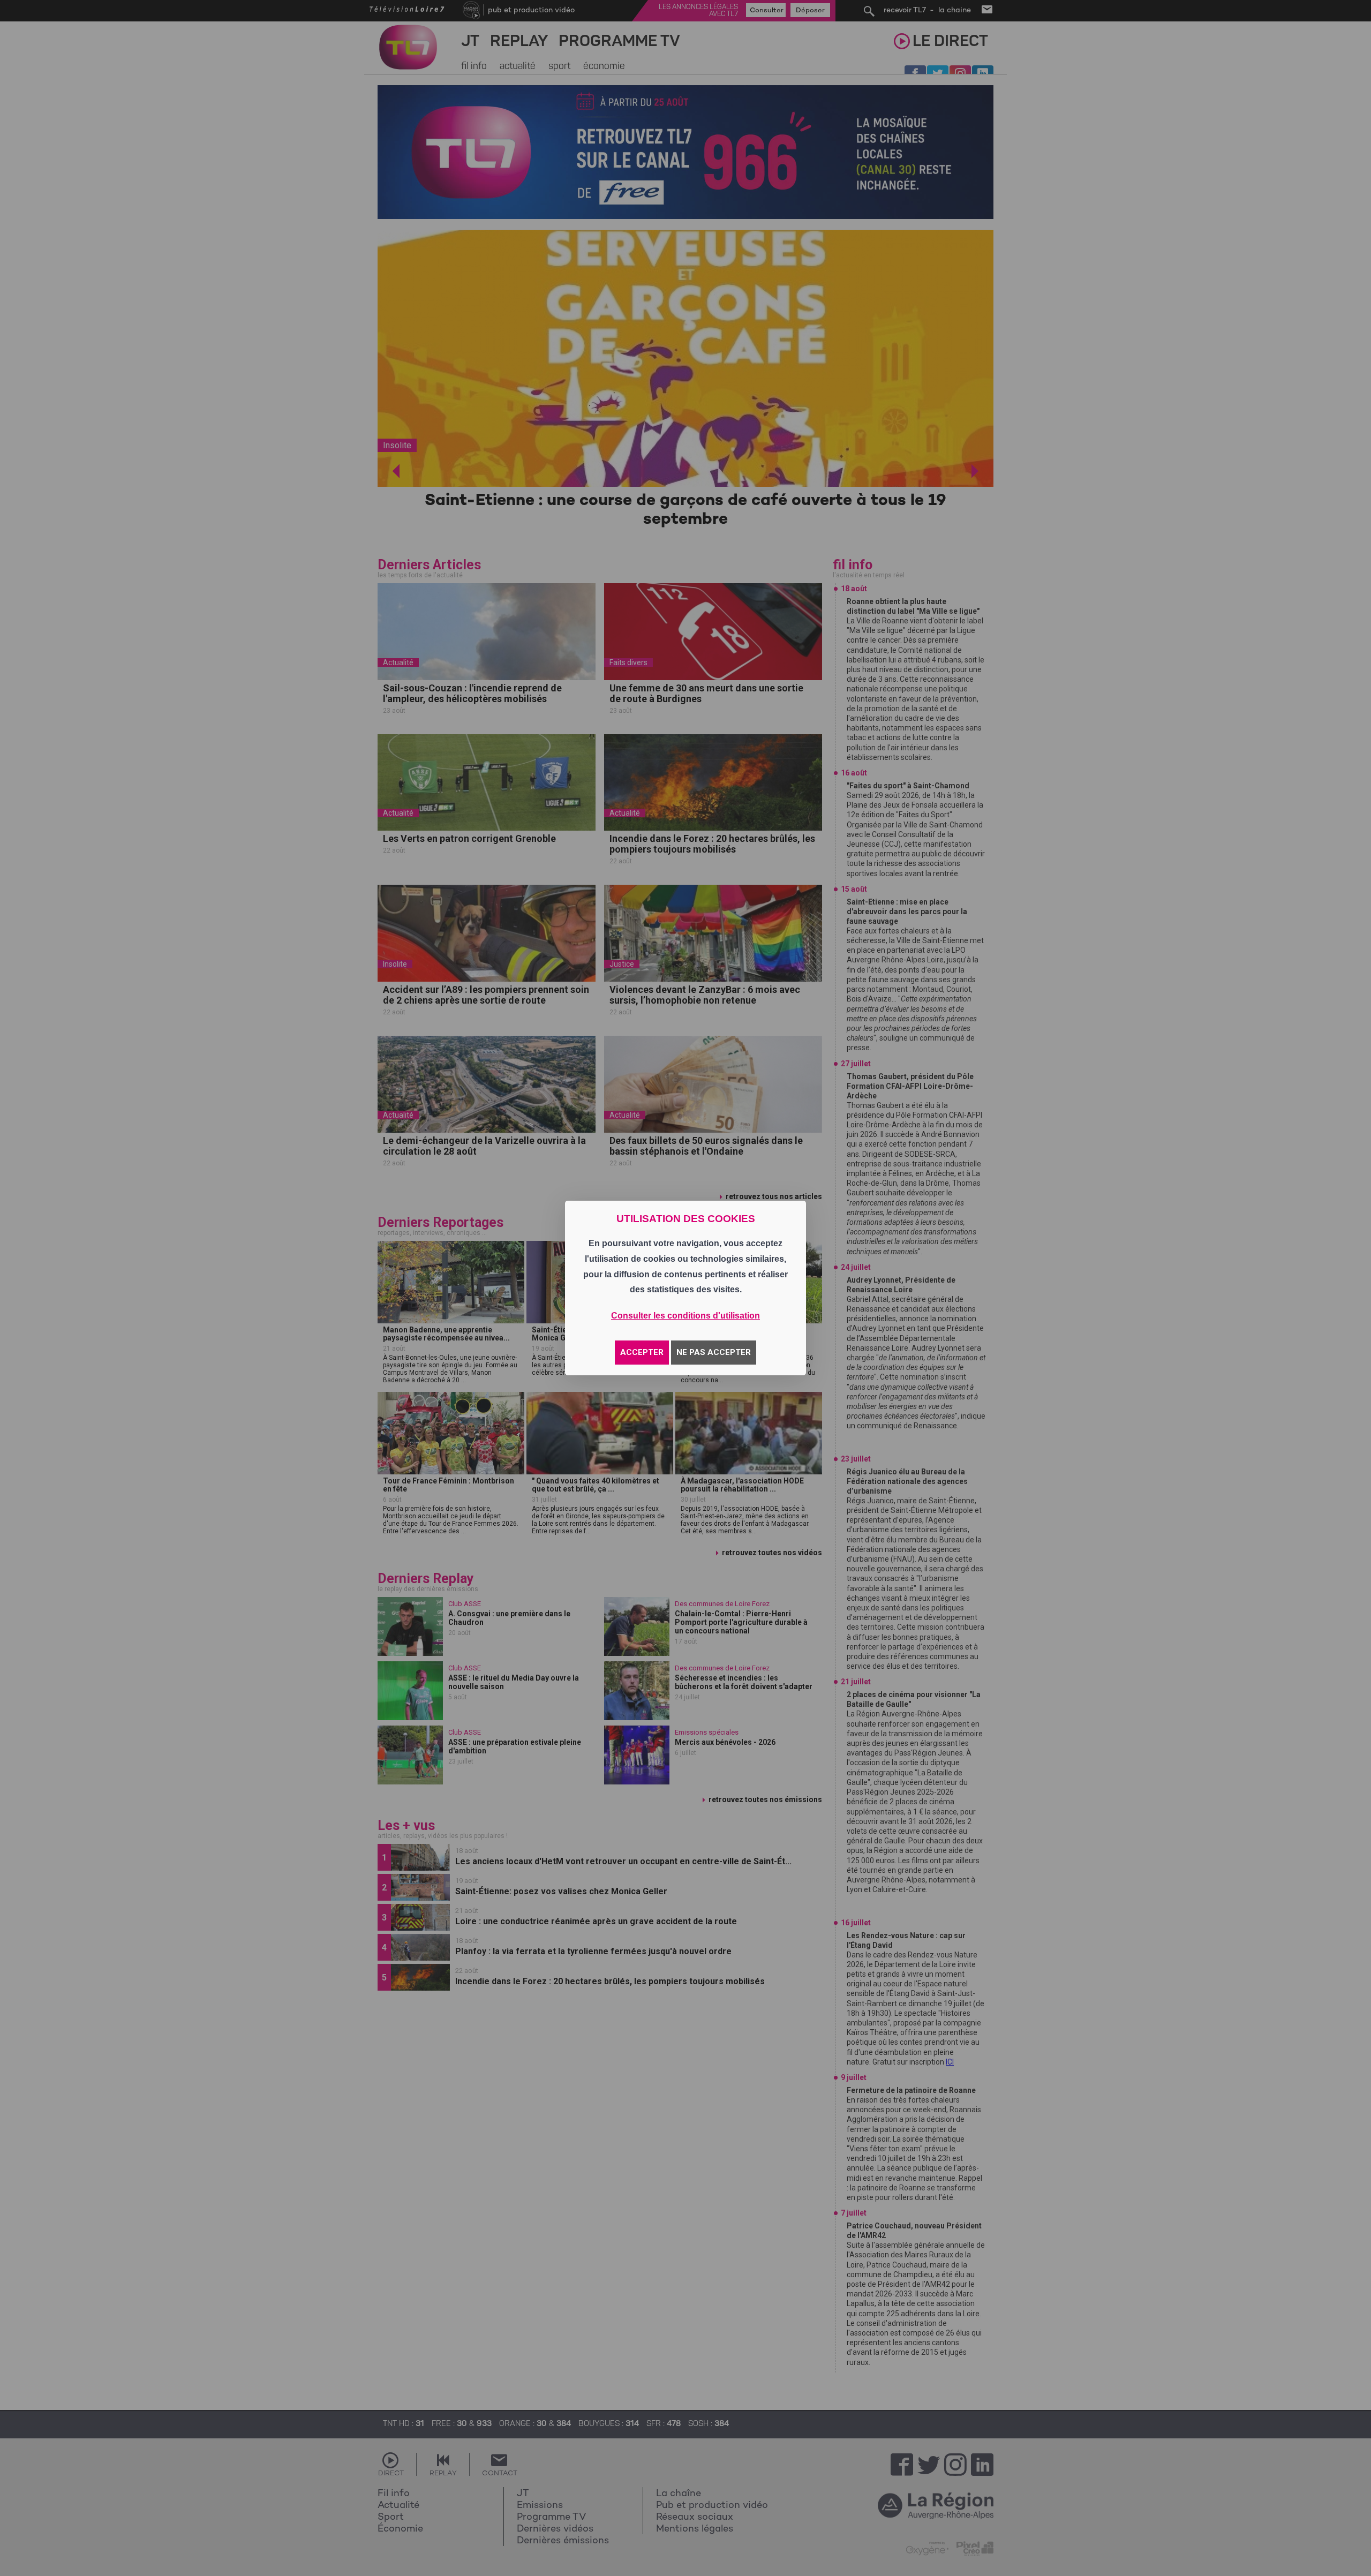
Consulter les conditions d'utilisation (685, 1316)
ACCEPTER (642, 1352)
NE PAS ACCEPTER (714, 1352)
